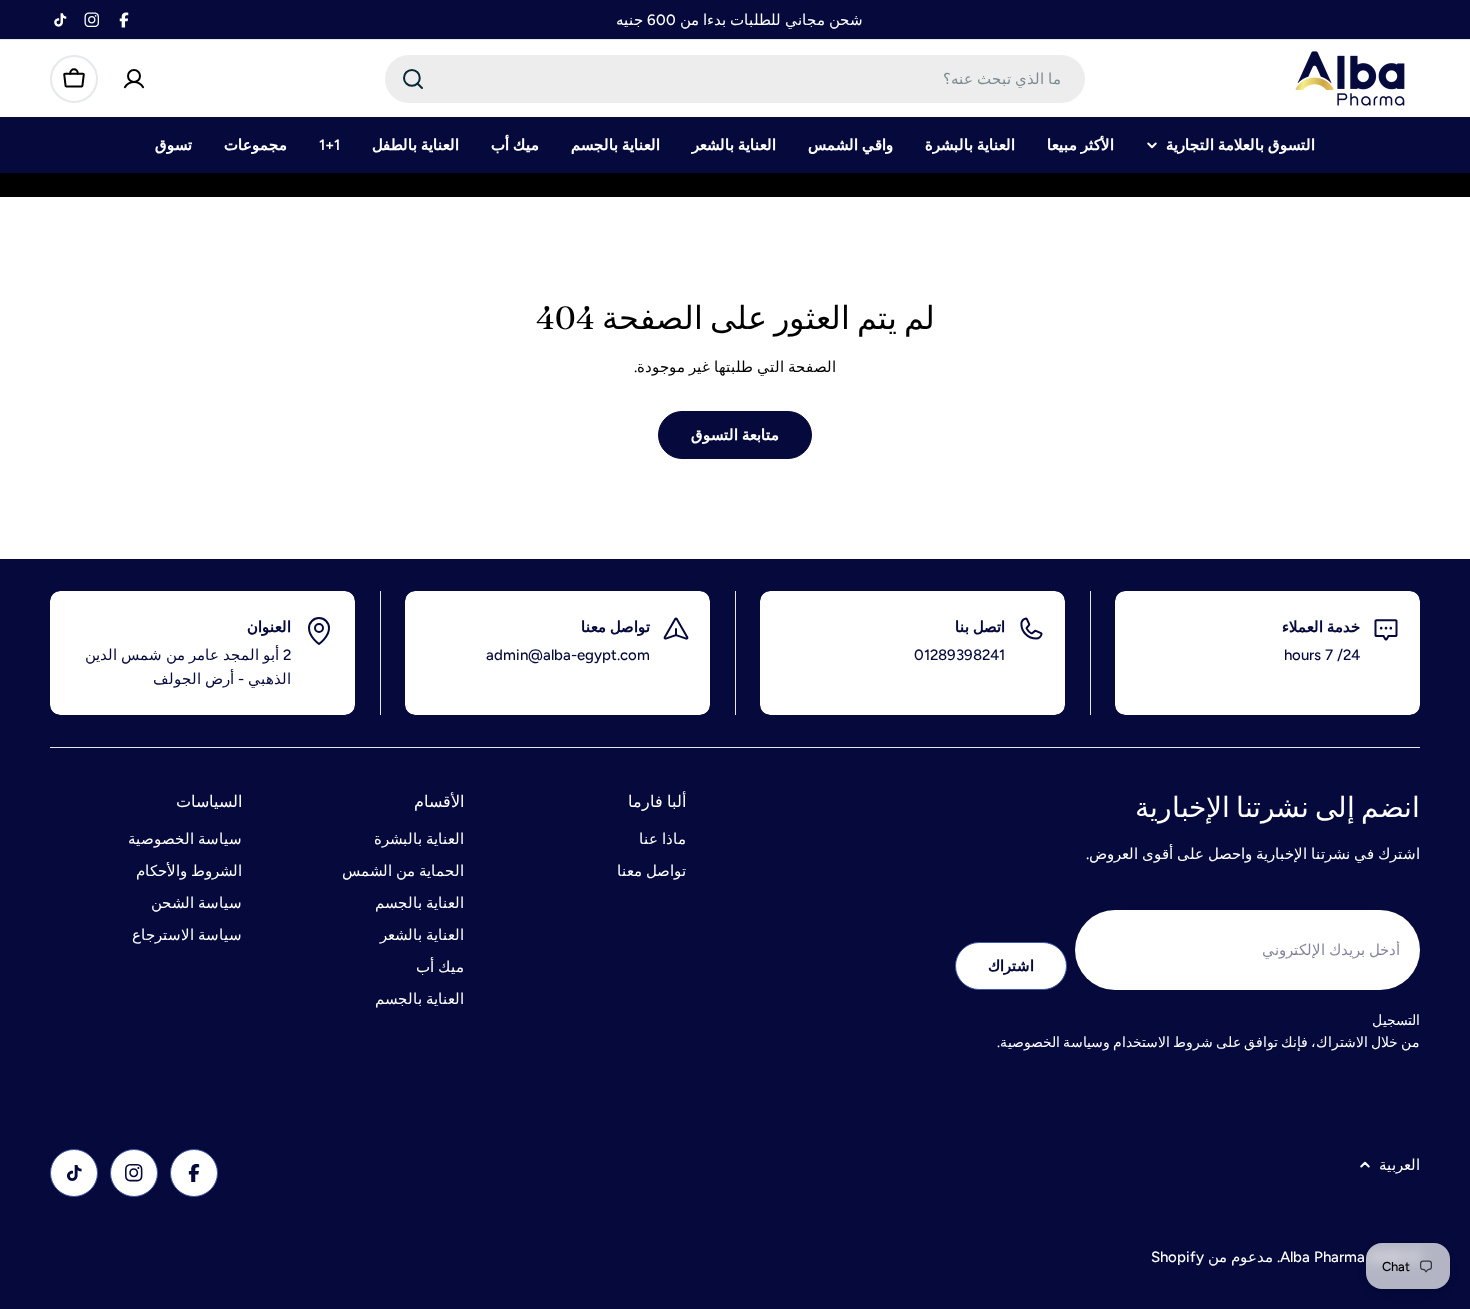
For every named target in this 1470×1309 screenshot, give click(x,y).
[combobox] (735, 79)
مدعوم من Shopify (1212, 1257)
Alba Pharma (1322, 1257)
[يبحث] (413, 79)
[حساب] (134, 79)
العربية (1399, 1165)
